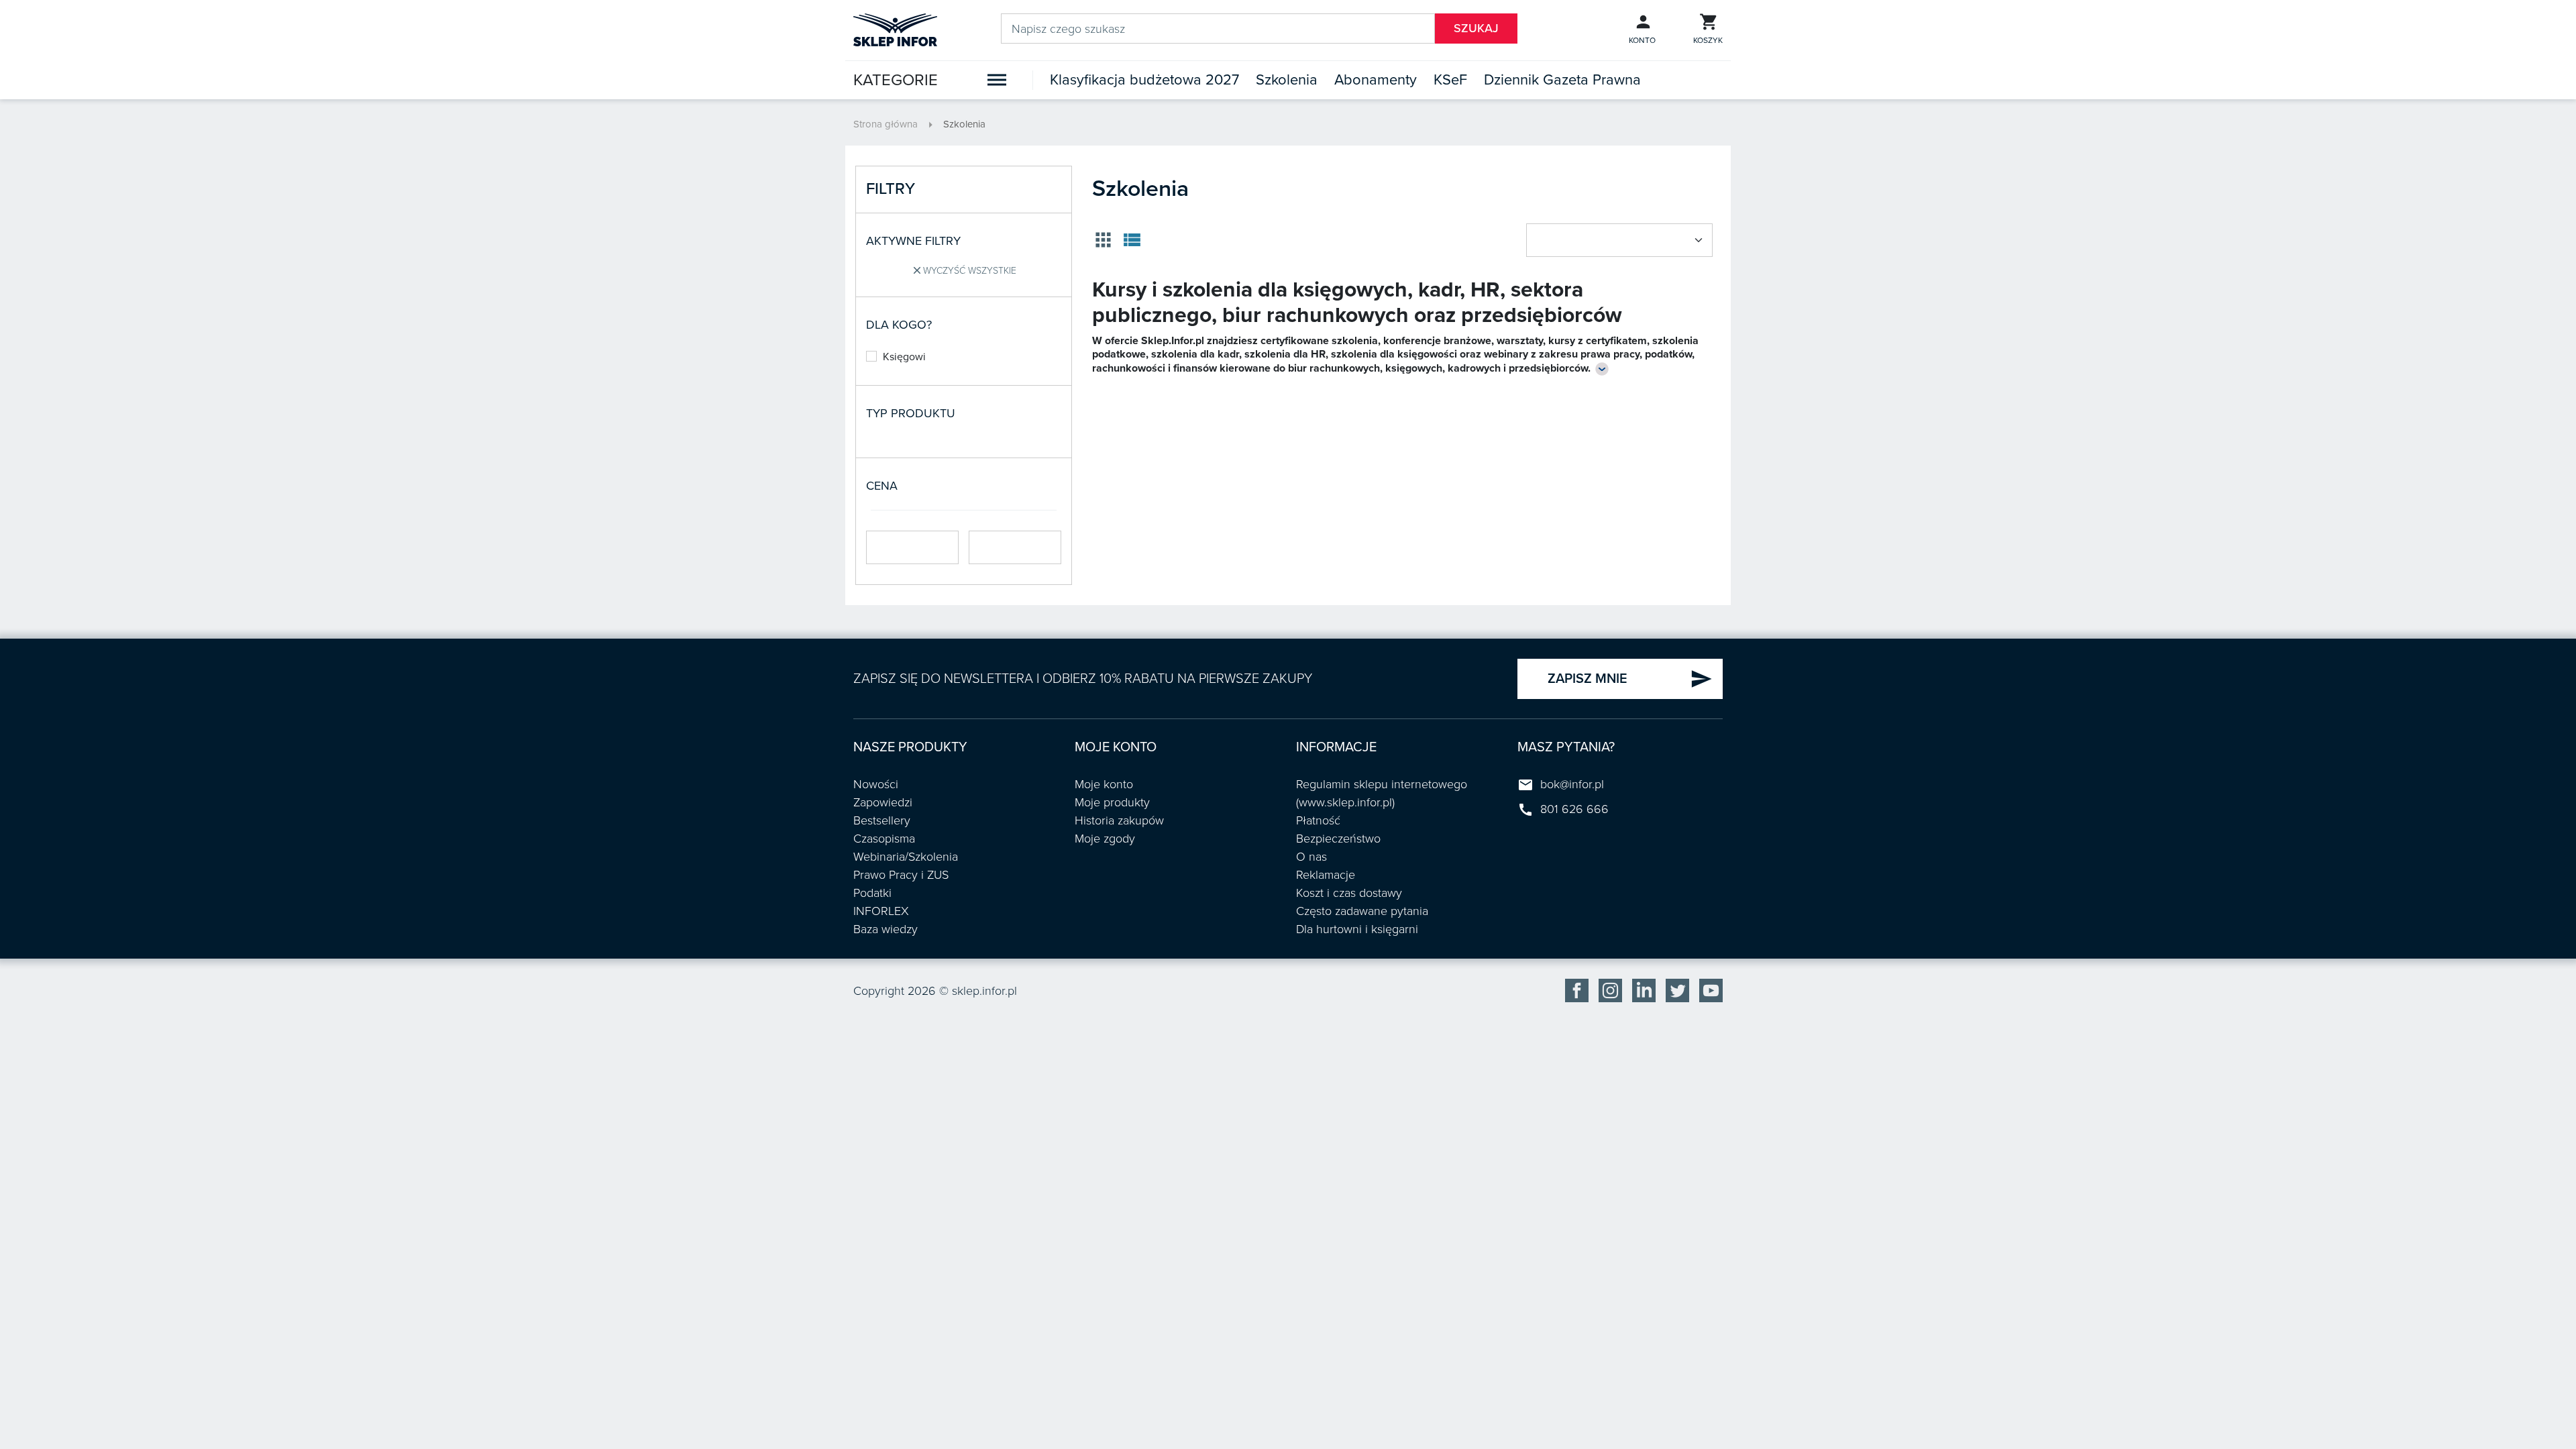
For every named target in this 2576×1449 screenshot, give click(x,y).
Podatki (872, 893)
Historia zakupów (1119, 820)
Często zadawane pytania (1362, 911)
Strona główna (885, 124)
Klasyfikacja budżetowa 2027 (1144, 80)
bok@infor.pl (1572, 784)
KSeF (1450, 80)
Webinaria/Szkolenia (906, 857)
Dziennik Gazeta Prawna (1562, 80)
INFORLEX (881, 911)
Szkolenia (1287, 80)
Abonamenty (1376, 80)
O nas (1311, 857)
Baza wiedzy (885, 929)
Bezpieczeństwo (1338, 839)
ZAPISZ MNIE (1630, 679)
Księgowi (904, 357)
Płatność (1318, 820)
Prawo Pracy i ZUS (901, 875)
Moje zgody (1105, 839)
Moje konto (1104, 784)
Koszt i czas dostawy (1349, 893)
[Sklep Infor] (895, 29)
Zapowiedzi (883, 802)
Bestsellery (882, 820)
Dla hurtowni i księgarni (1357, 929)
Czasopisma (884, 839)
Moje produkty (1112, 802)
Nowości (876, 784)
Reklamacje (1326, 875)
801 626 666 (1574, 809)
